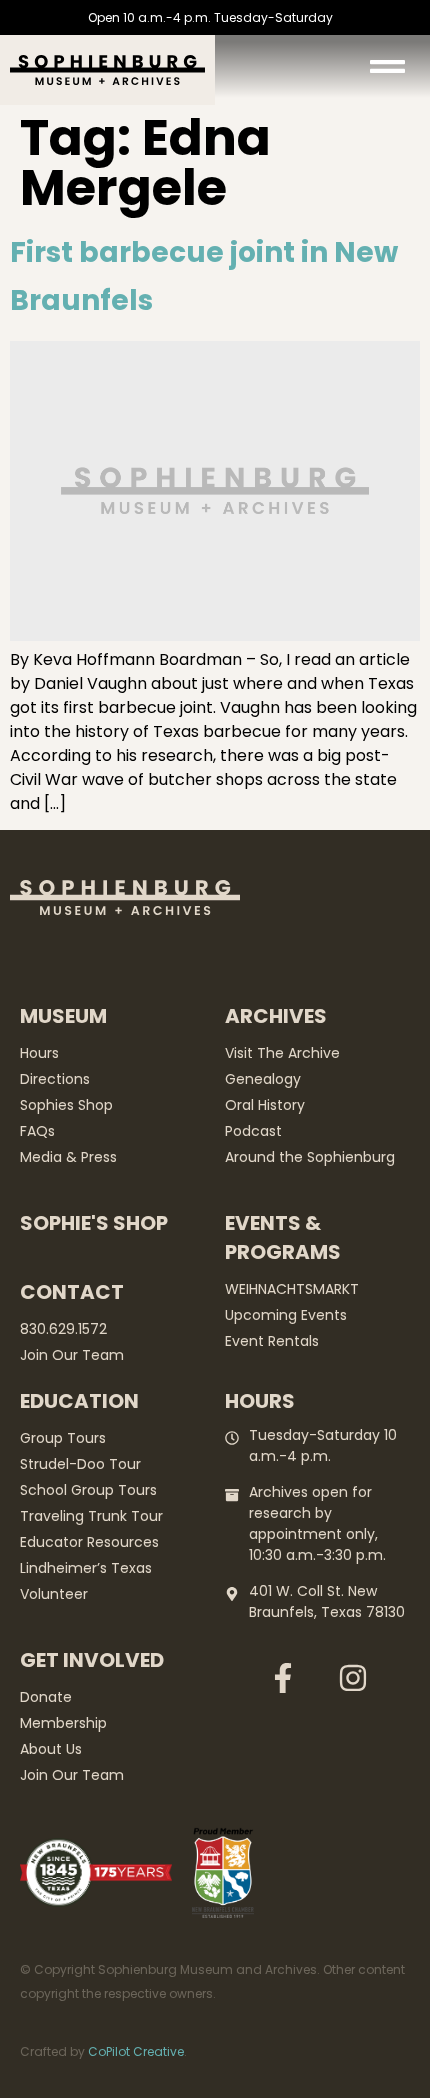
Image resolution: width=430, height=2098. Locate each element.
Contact (72, 1292)
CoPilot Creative (136, 2051)
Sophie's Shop (94, 1223)
